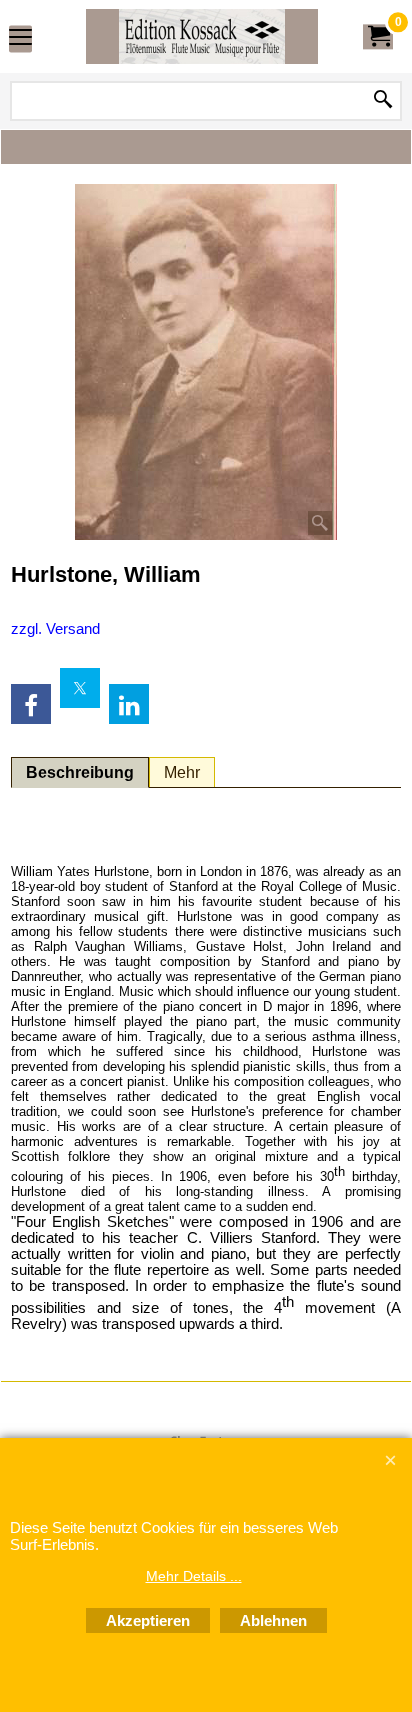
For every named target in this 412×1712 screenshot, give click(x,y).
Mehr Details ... (194, 1576)
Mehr (182, 772)
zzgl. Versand (55, 629)
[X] (80, 688)
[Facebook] (31, 704)
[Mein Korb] (378, 36)
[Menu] (20, 38)
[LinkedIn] (129, 704)
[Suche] (383, 101)
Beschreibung (80, 772)
